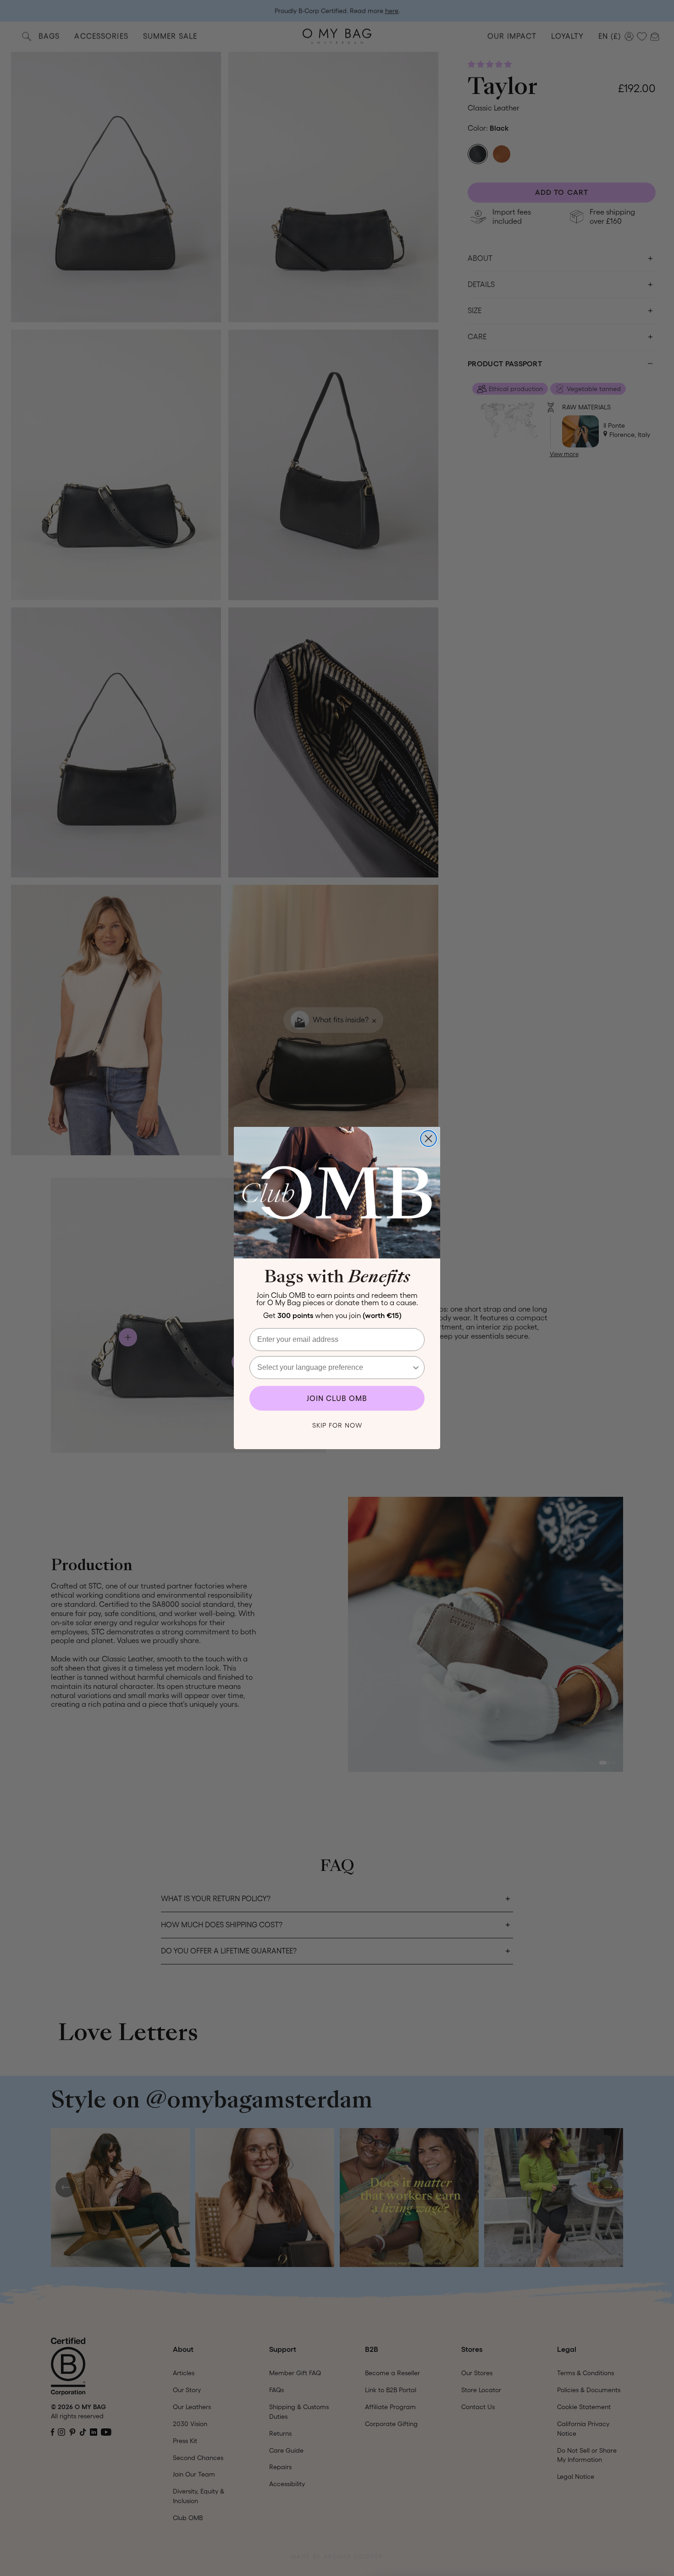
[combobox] (334, 1368)
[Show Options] (416, 1368)
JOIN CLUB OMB (337, 1398)
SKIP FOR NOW (337, 1425)
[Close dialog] (428, 1139)
